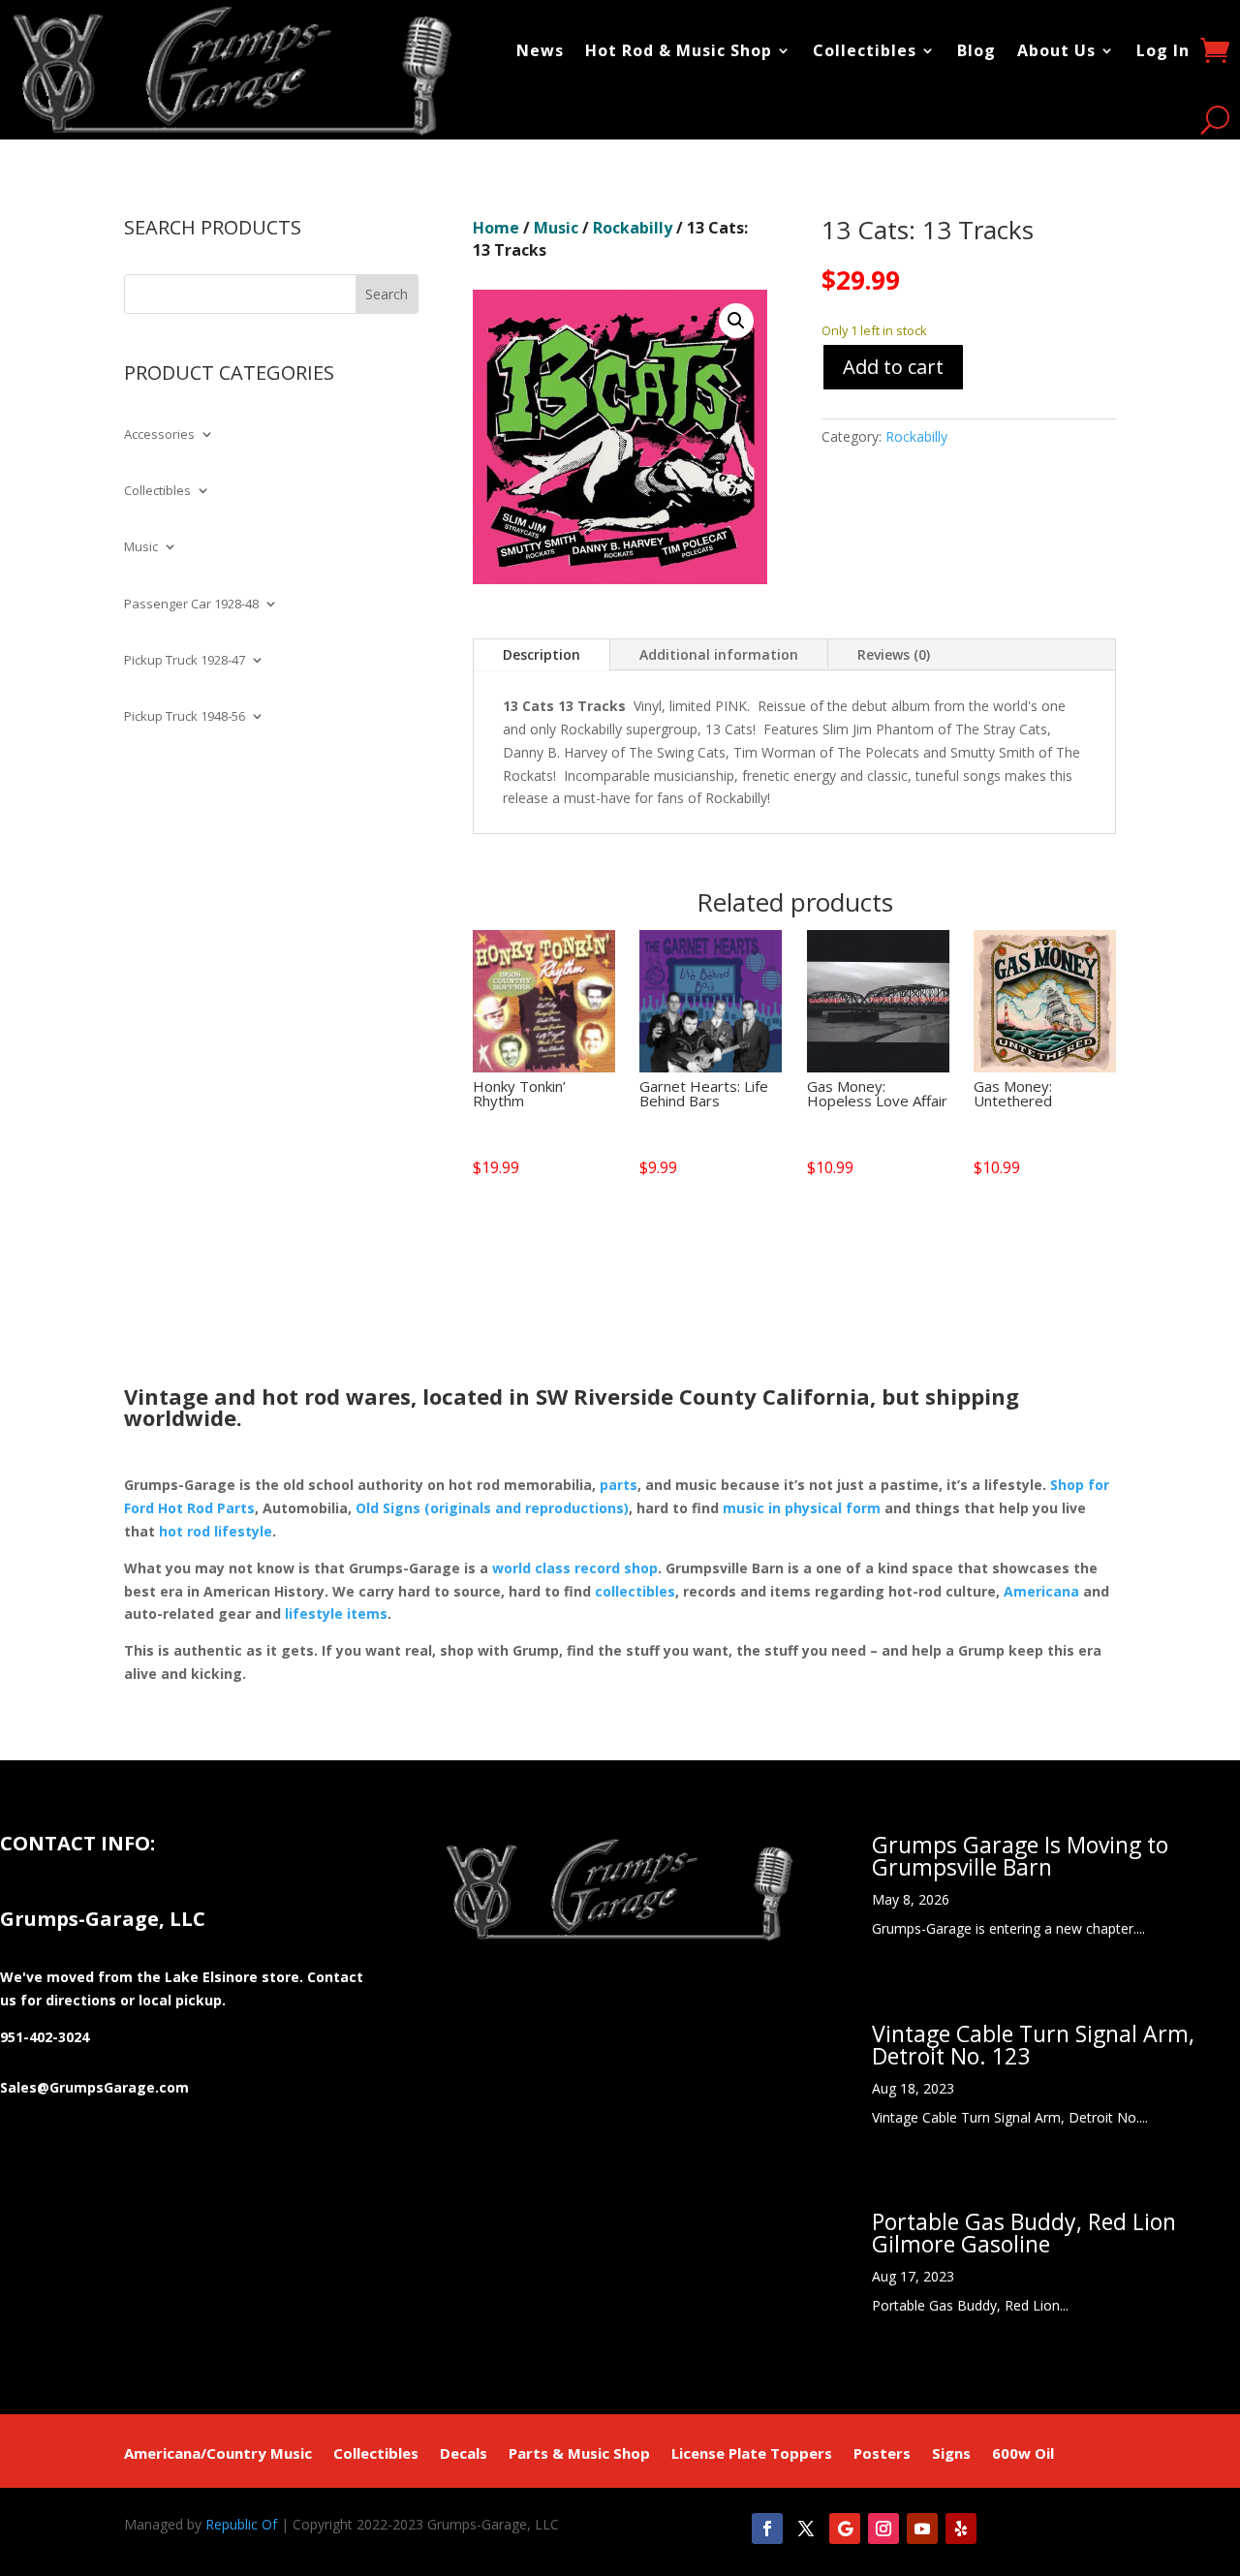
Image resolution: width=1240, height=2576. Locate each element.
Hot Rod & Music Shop (679, 50)
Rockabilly (633, 228)
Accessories (159, 435)
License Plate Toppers (752, 2454)
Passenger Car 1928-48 (191, 605)
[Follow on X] (806, 2529)
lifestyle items (336, 1614)
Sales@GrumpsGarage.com (94, 2087)
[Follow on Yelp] (961, 2529)
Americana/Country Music (218, 2454)
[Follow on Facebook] (767, 2529)
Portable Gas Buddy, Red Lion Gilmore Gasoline (1024, 2233)
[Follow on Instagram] (883, 2529)
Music (141, 547)
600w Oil (1023, 2454)
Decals (464, 2454)
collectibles (635, 1591)
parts (619, 1485)
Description (542, 654)
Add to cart (893, 367)
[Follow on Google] (845, 2529)
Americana (1041, 1591)
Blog (976, 50)
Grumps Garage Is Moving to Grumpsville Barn (1020, 1856)
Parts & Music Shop (579, 2454)
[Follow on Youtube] (922, 2529)
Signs (951, 2454)
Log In (1163, 50)
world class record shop (575, 1568)
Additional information (719, 654)
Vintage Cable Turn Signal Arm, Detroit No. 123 (1033, 2045)
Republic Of (241, 2524)
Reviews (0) (894, 654)
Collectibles (865, 50)
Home (496, 228)
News (540, 50)
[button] (736, 321)
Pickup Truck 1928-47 (185, 661)
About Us (1056, 50)
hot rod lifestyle (216, 1531)
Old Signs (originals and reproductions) (492, 1508)
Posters (882, 2454)
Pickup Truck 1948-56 (185, 717)
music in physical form (802, 1508)
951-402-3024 (45, 2037)
